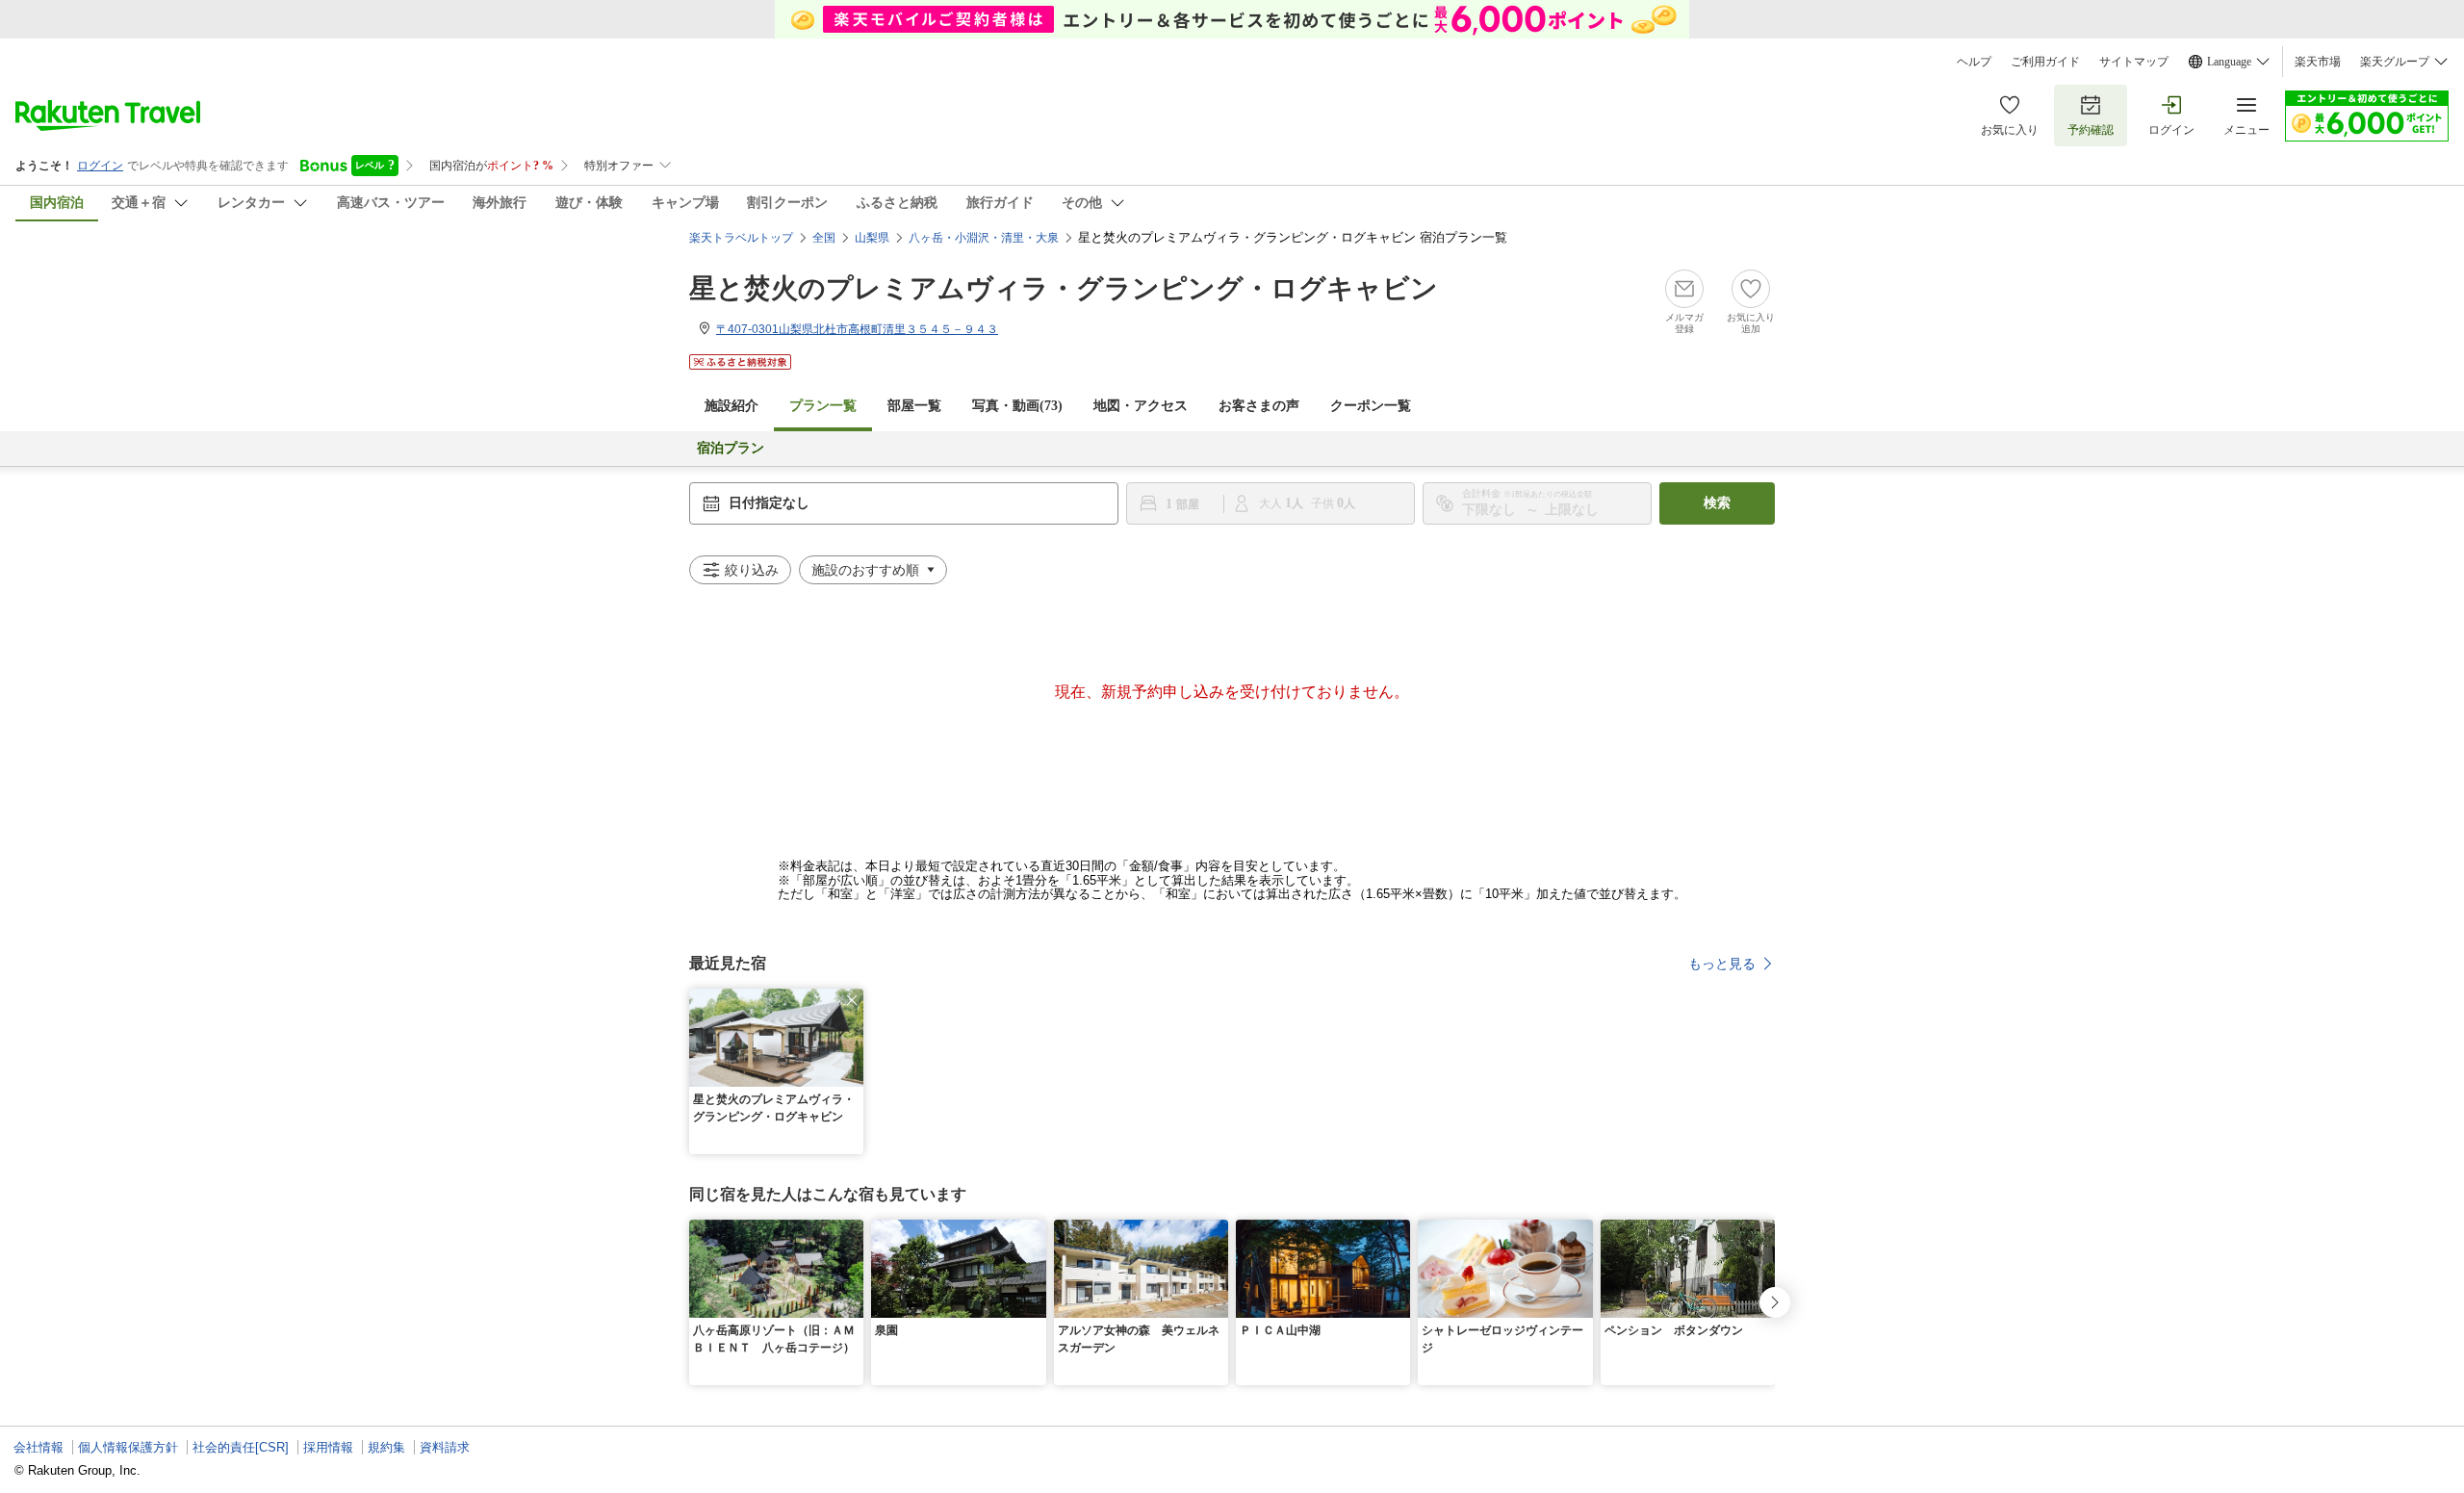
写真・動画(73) (1017, 406)
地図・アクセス (1141, 406)
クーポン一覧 (1371, 406)
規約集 (386, 1447)
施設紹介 (731, 406)
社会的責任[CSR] (241, 1447)
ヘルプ (1974, 62)
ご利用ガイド (2045, 62)
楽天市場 (2318, 62)
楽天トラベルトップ (741, 238)
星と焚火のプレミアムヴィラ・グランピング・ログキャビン (1064, 288)
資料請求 (445, 1447)
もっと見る (1722, 964)
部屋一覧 (914, 406)
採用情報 (328, 1447)
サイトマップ (2134, 62)
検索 (1717, 503)
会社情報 (38, 1447)
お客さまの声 (1259, 406)
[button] (852, 1000)
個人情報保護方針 (128, 1447)
